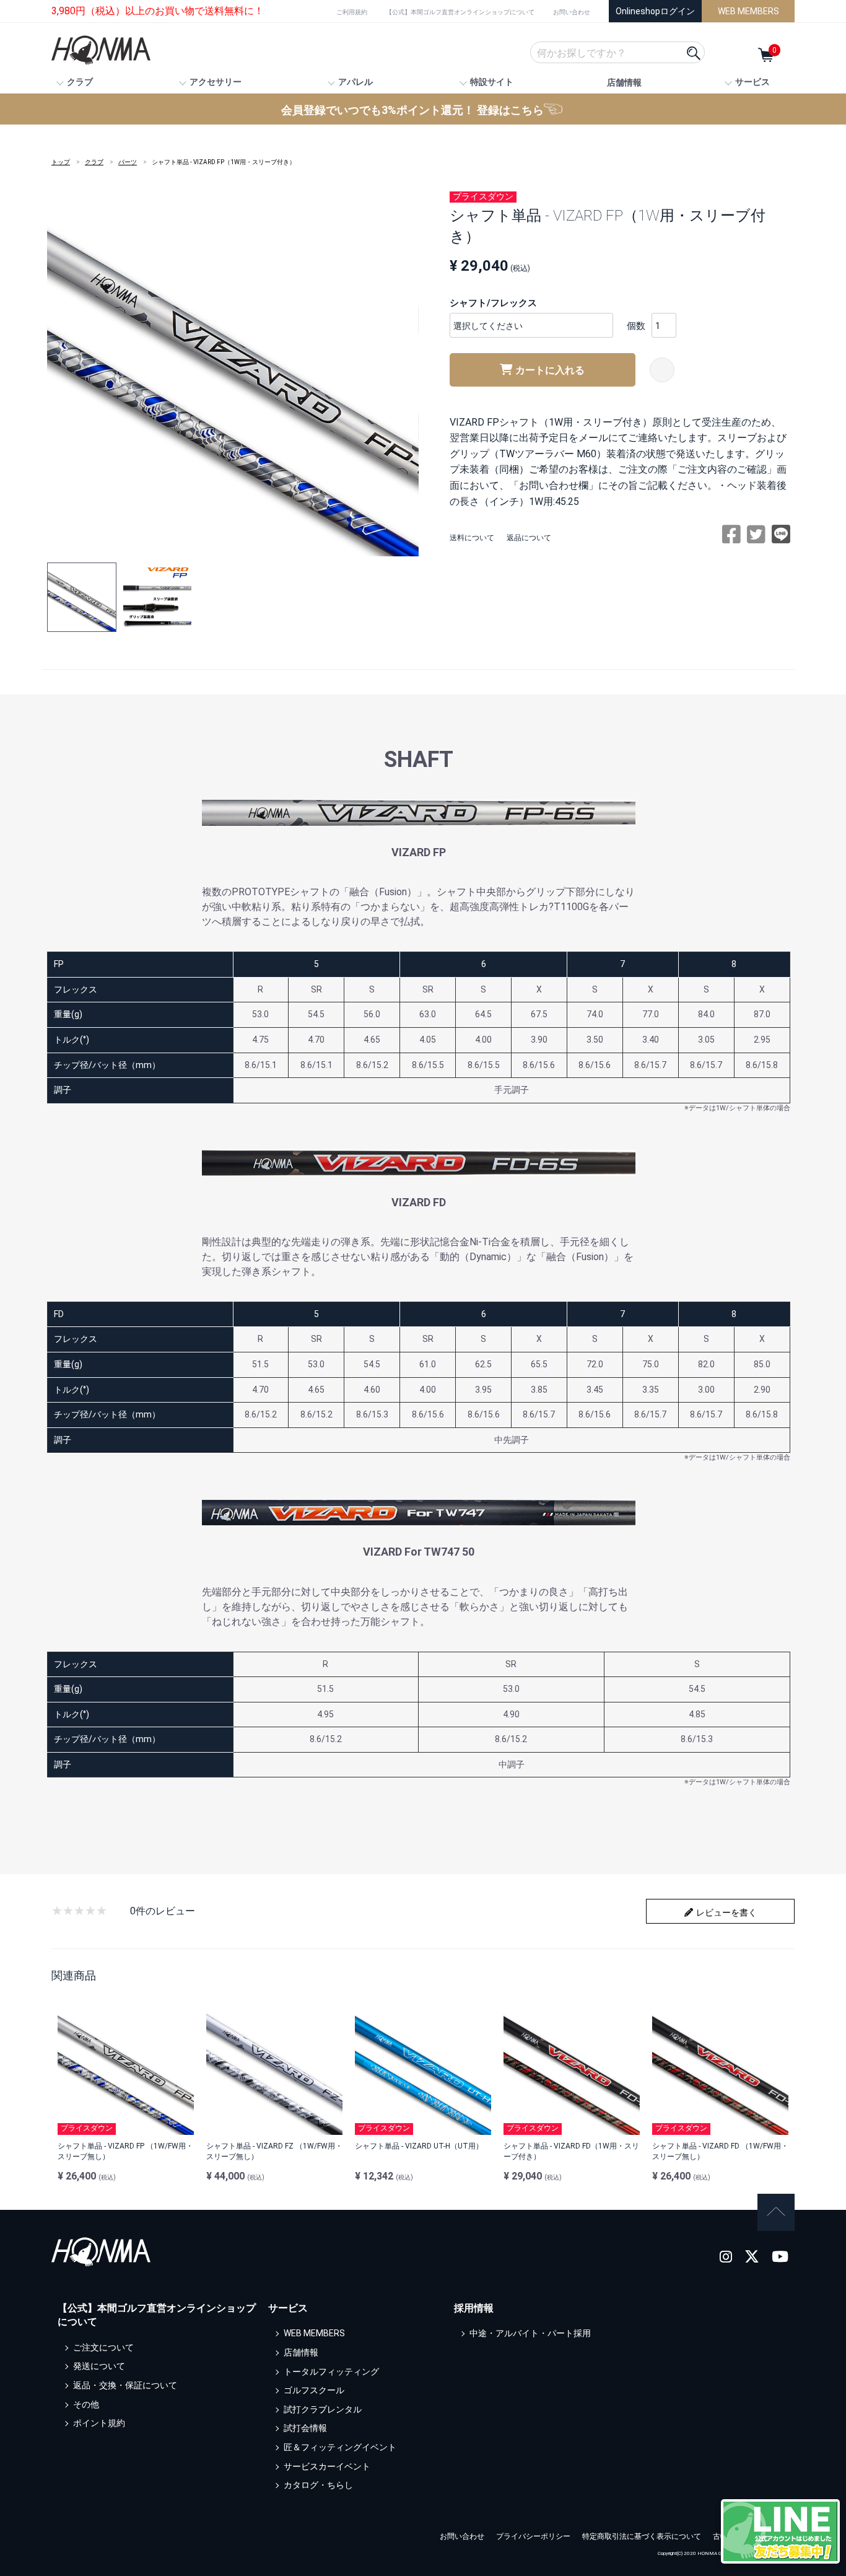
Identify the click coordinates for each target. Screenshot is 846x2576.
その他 (86, 2404)
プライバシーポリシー (533, 2536)
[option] (233, 370)
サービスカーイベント (327, 2466)
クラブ (94, 162)
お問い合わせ (572, 12)
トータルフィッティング (331, 2372)
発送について (99, 2367)
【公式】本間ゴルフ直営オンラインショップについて (460, 12)
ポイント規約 (99, 2424)
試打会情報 (305, 2429)
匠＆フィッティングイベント (340, 2447)
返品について (529, 538)
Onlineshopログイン (655, 11)
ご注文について (103, 2347)
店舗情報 (624, 82)
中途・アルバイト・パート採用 (530, 2334)
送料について (472, 538)
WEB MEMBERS (748, 11)
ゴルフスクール (314, 2391)
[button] (82, 597)
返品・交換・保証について (125, 2385)
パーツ (128, 162)
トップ (61, 162)
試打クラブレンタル (323, 2409)
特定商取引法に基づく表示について (642, 2536)
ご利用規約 (352, 12)
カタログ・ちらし (318, 2486)
